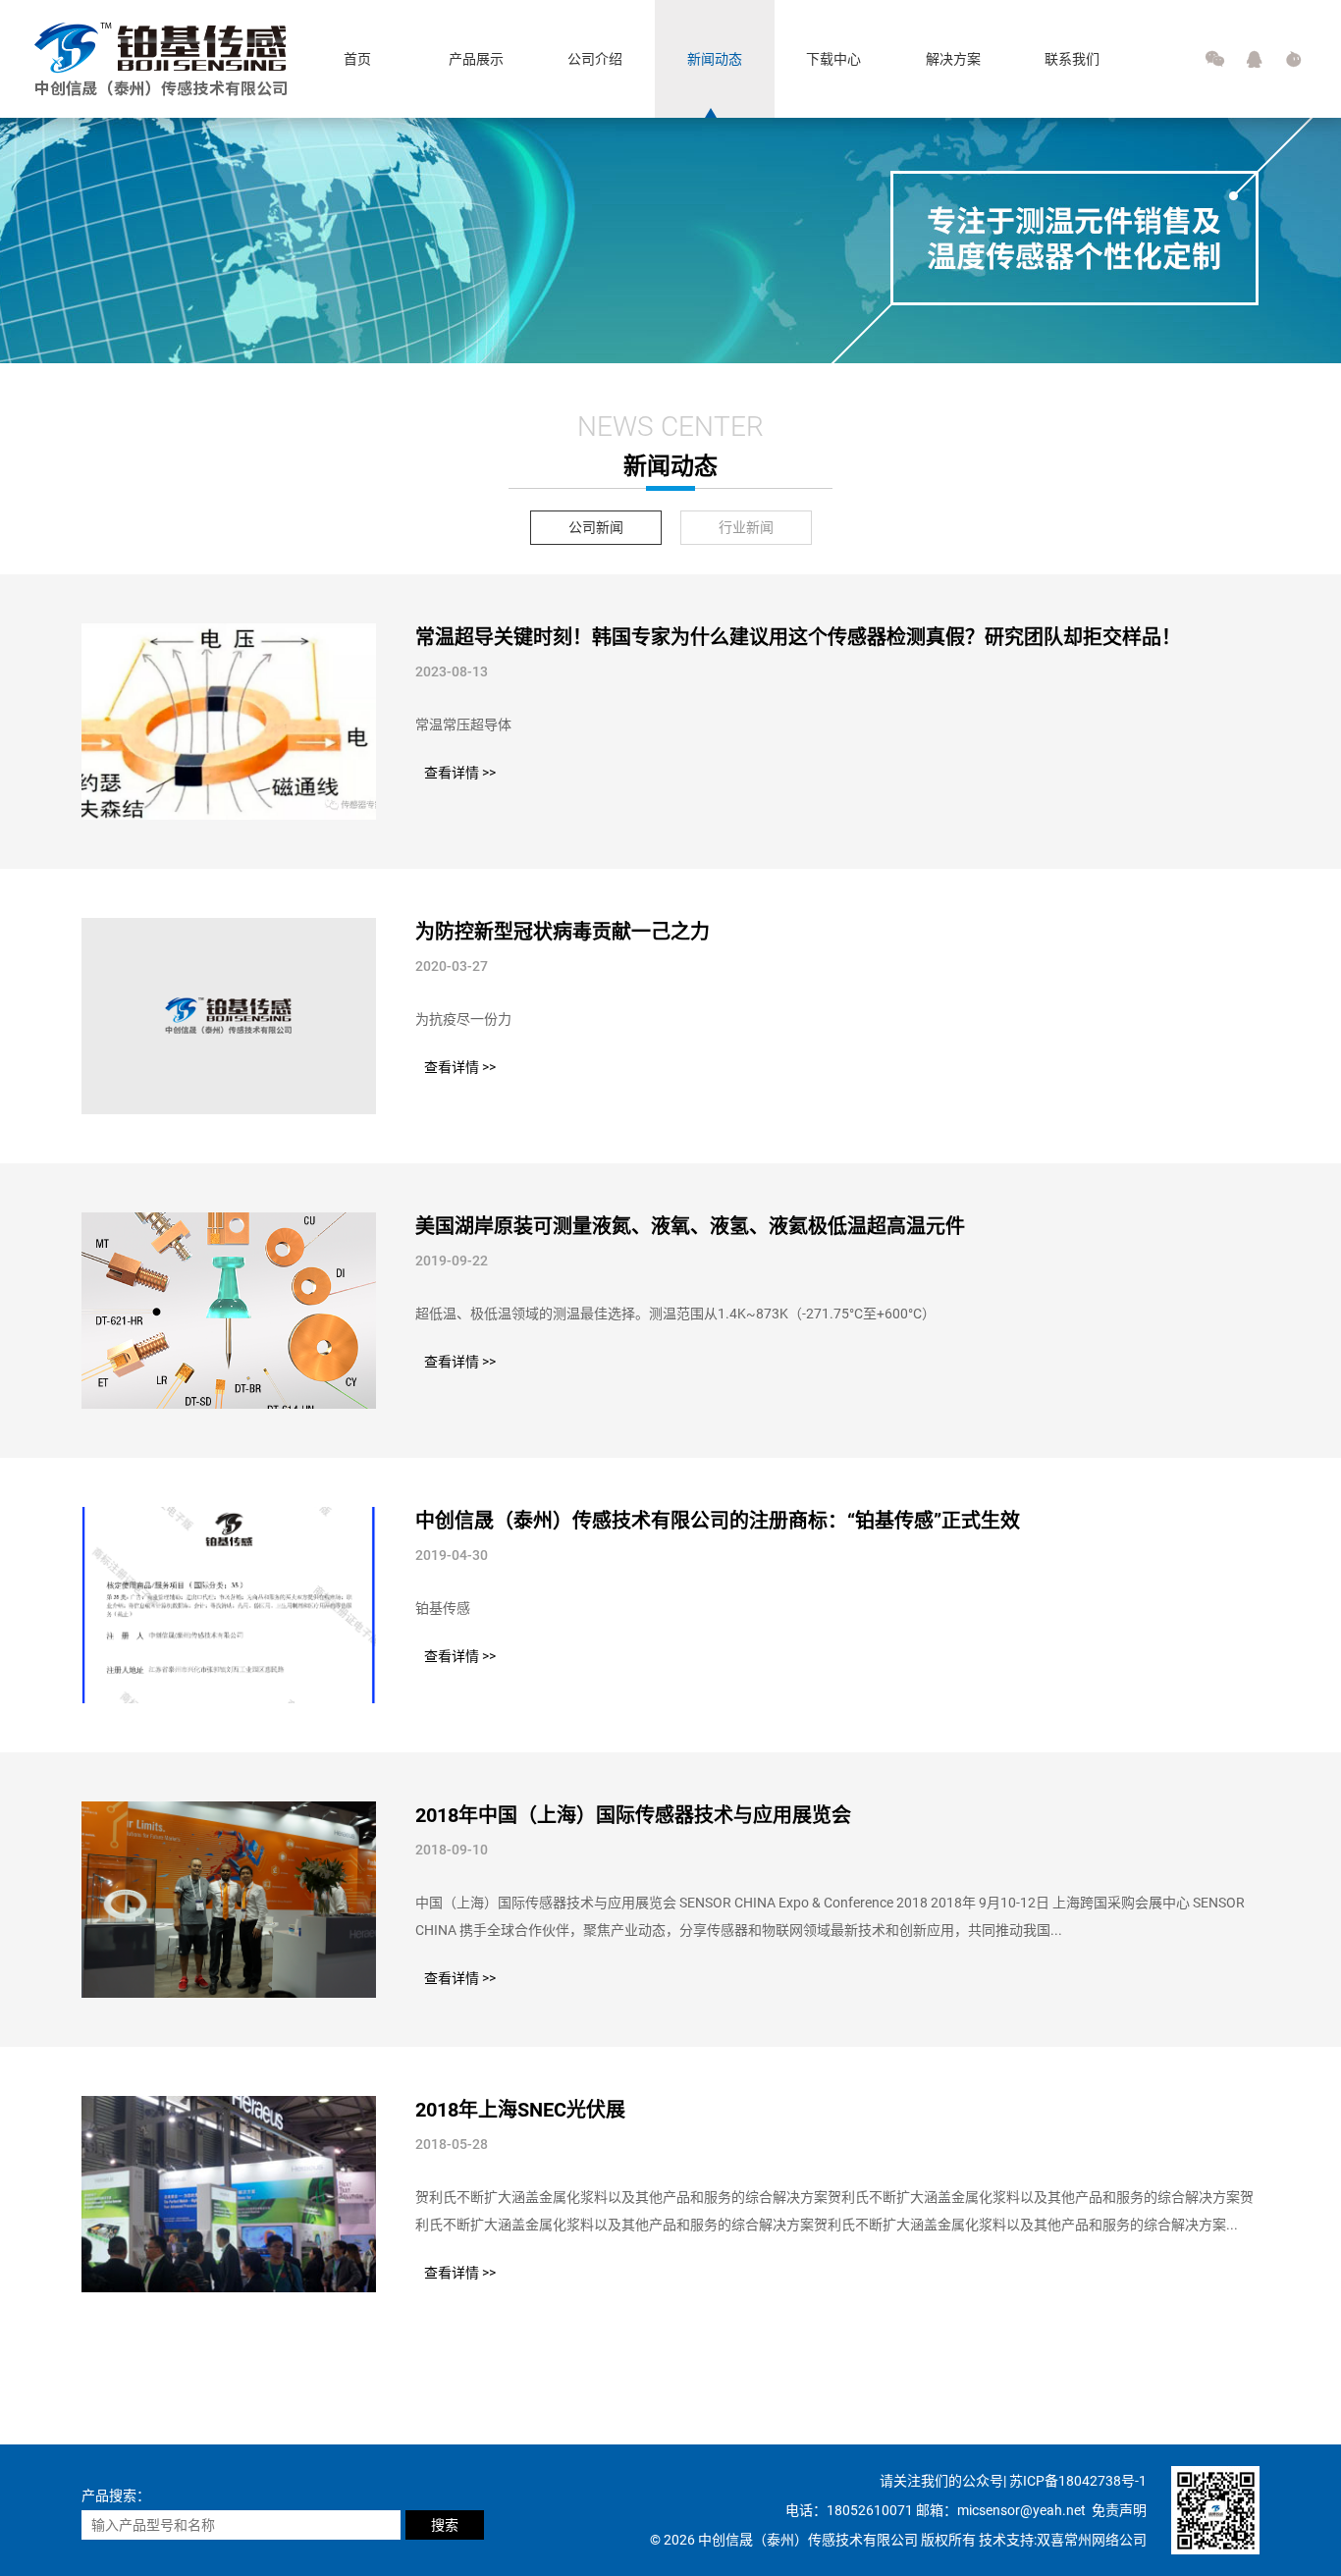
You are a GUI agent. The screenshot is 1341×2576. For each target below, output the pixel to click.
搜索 (445, 2525)
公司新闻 (596, 527)
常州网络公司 (1105, 2540)
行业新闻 (746, 527)
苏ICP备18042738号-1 (1078, 2481)
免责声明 (1119, 2510)
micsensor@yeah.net (1023, 2510)
